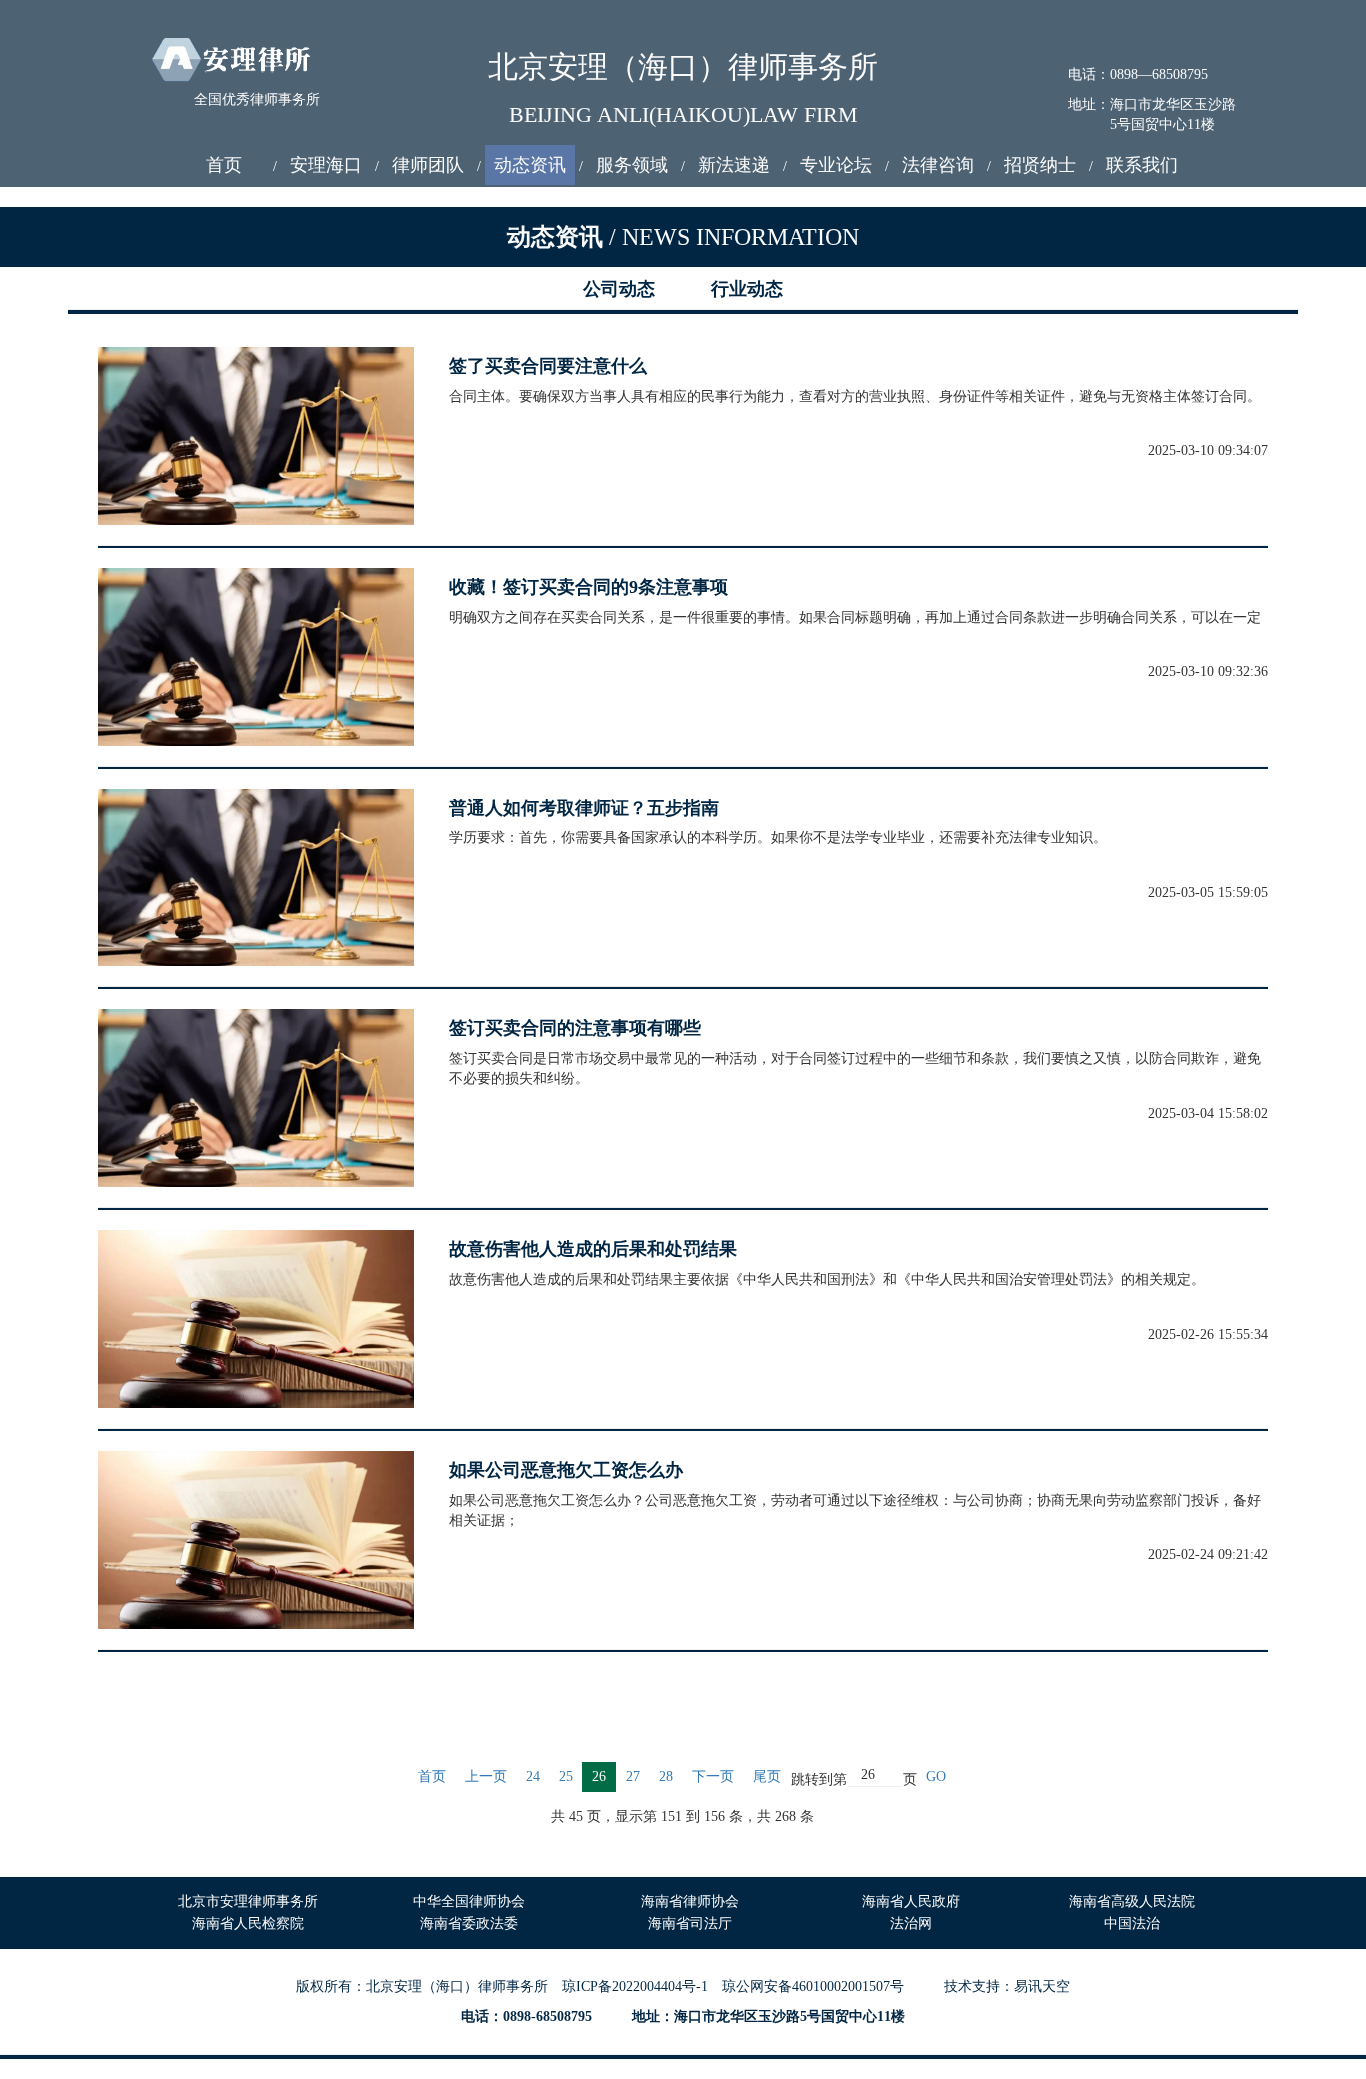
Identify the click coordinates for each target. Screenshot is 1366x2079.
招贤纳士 (1040, 165)
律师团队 (428, 165)
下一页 (713, 1776)
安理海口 (326, 165)
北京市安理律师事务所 (248, 1901)
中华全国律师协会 (469, 1901)
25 (566, 1776)
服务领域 (632, 165)
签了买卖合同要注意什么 (548, 366)
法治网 (911, 1923)
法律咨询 (938, 165)
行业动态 (747, 289)
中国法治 (1132, 1923)
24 (533, 1776)
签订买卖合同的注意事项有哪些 (575, 1028)
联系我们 (1142, 165)
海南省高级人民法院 (1132, 1901)
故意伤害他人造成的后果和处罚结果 (593, 1249)
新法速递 (734, 165)
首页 (224, 165)
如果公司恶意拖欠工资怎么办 (566, 1470)
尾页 (767, 1776)
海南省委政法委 (469, 1923)
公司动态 (619, 289)
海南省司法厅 (690, 1923)
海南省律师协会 (690, 1901)
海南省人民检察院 (248, 1923)
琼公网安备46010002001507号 (813, 1986)
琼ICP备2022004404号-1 (635, 1986)
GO (936, 1776)
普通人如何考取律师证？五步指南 (584, 808)
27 (633, 1776)
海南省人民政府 (911, 1901)
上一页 (486, 1776)
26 (599, 1776)
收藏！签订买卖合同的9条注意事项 (588, 587)
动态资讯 (530, 165)
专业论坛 (836, 165)
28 (666, 1776)
